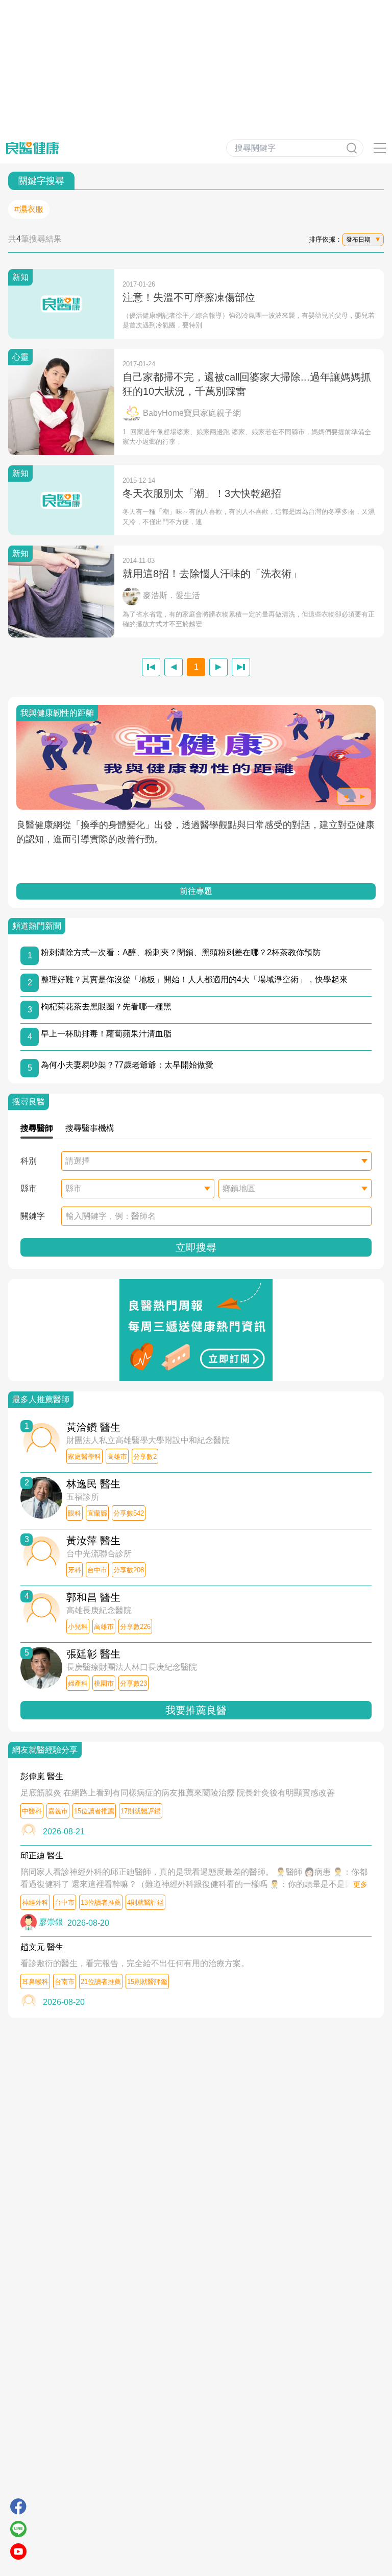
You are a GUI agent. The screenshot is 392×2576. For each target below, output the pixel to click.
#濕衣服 (29, 209)
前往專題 (196, 891)
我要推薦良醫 (196, 1710)
